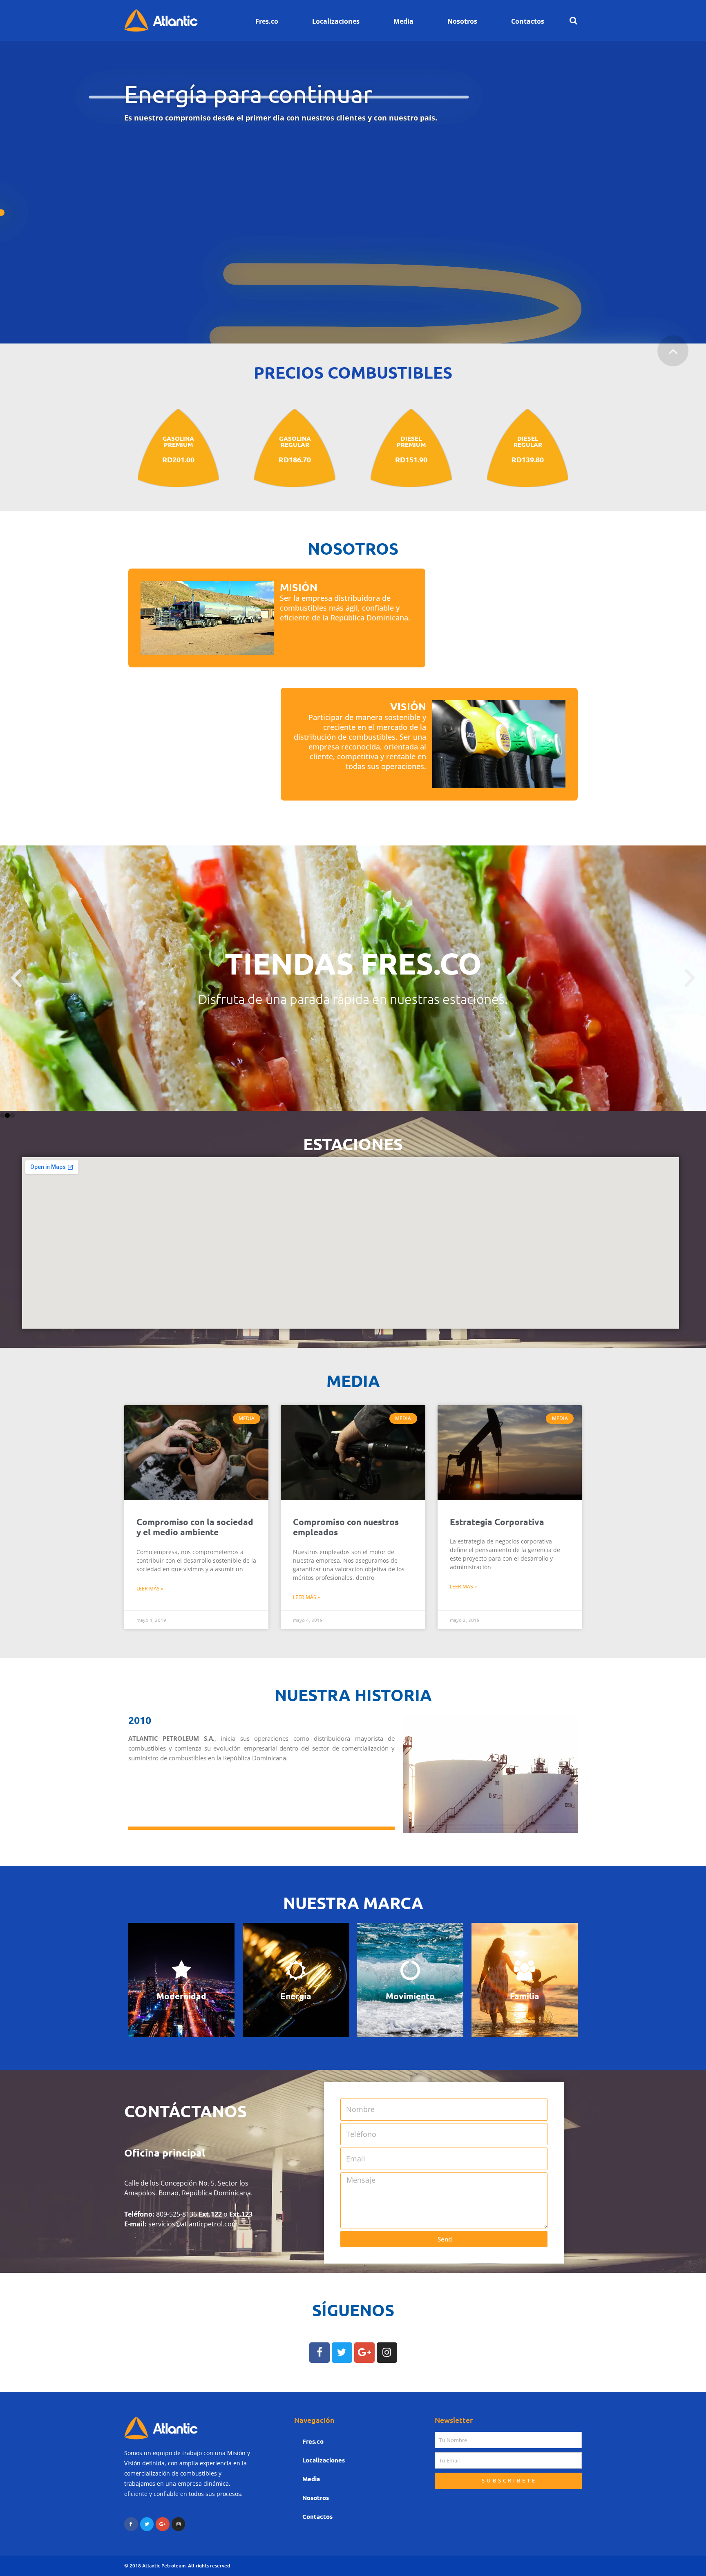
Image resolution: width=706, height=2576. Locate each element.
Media (403, 21)
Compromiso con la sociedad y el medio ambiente (195, 1527)
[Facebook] (319, 2353)
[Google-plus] (364, 2353)
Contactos (528, 21)
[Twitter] (342, 2353)
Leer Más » (150, 1589)
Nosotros (462, 21)
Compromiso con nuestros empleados (346, 1527)
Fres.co (267, 21)
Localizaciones (336, 21)
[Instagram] (387, 2353)
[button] (2, 1115)
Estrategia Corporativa (497, 1522)
